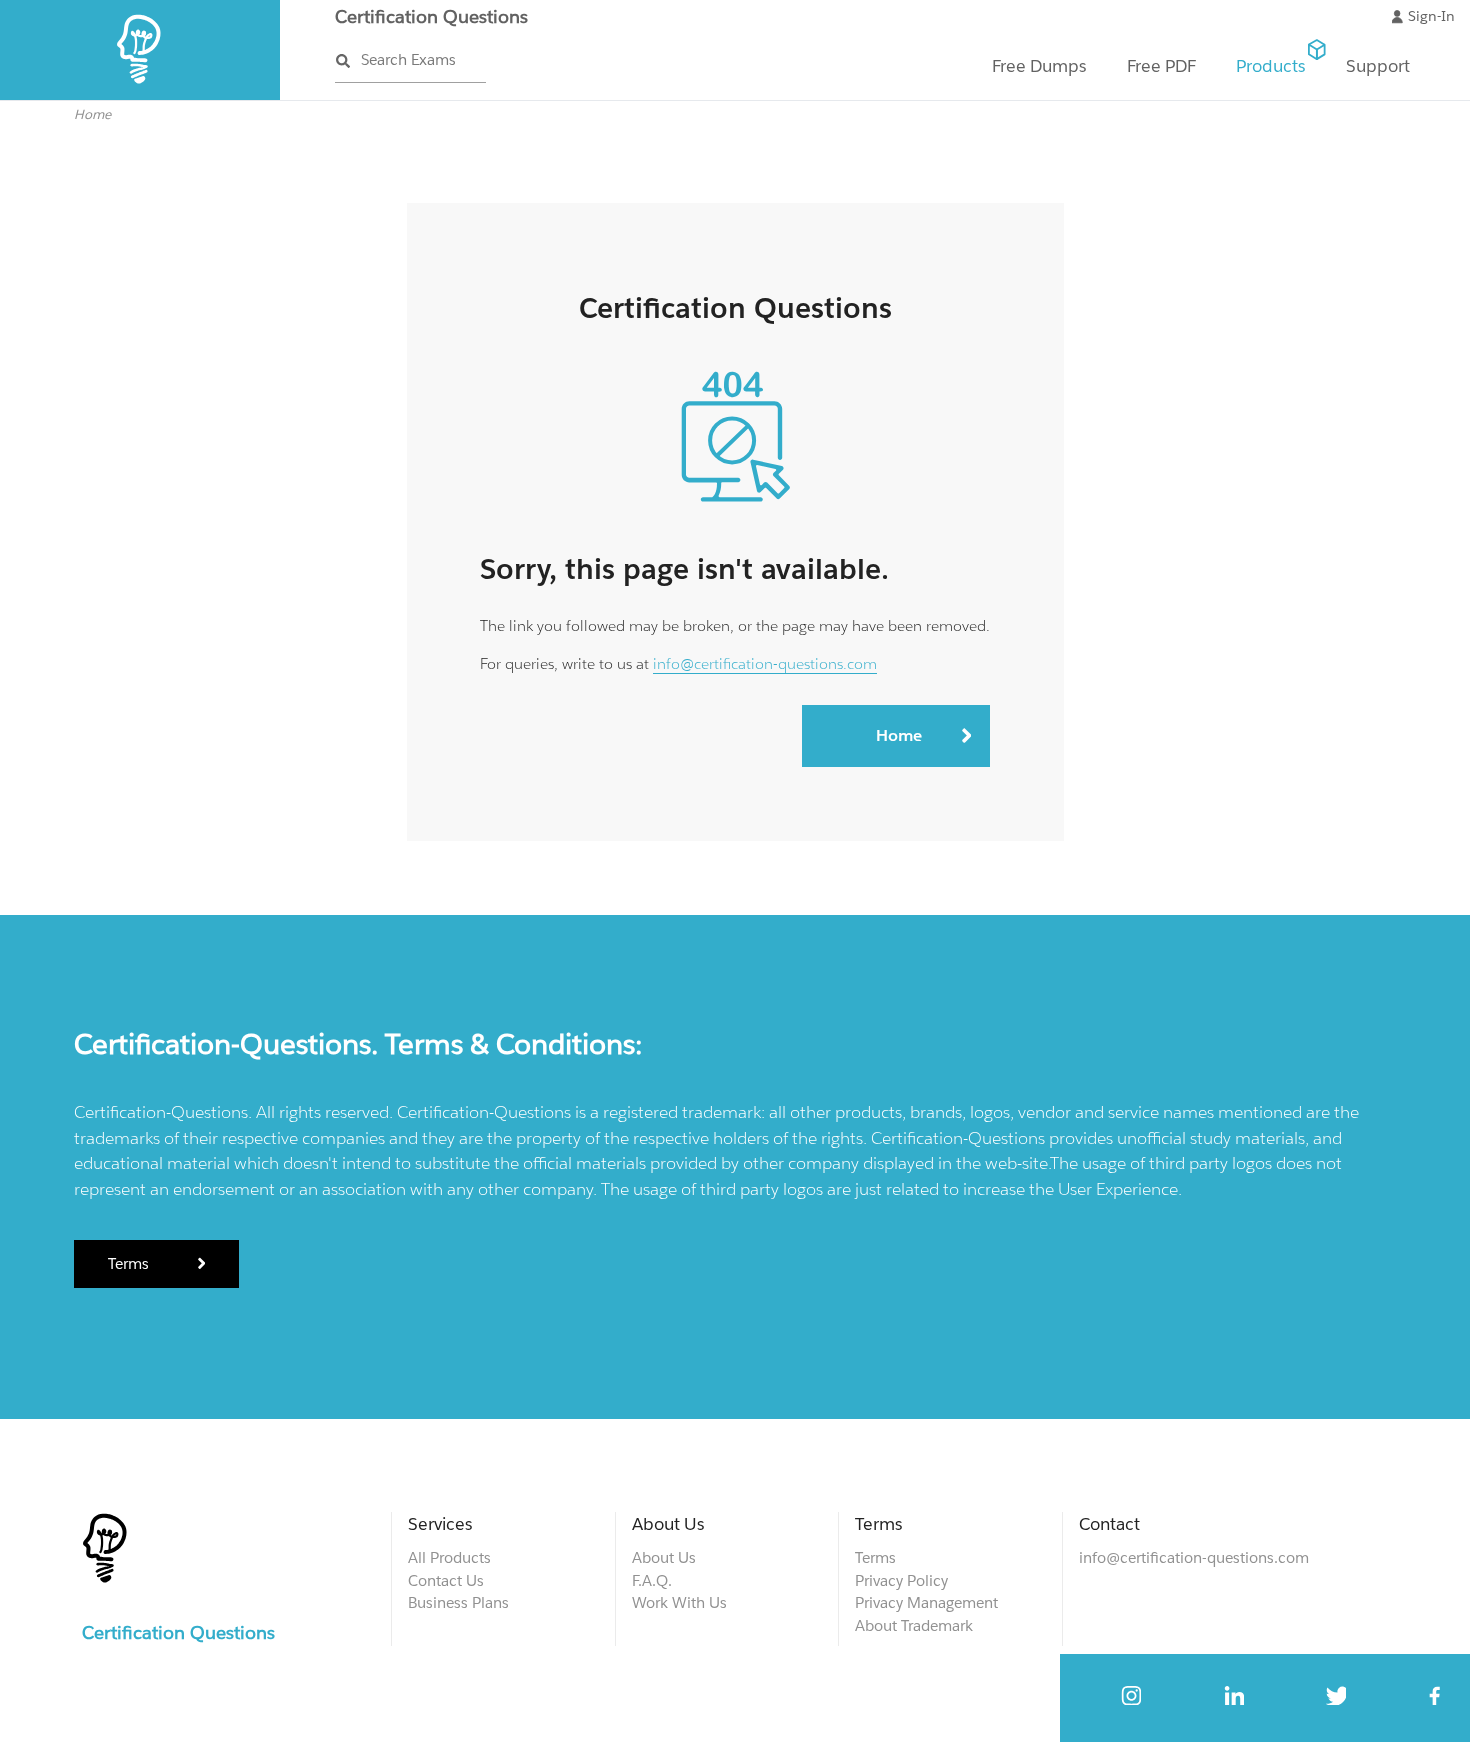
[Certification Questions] (140, 95)
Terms (130, 1263)
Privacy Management (926, 1602)
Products (1271, 66)
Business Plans (458, 1602)
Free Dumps (1039, 66)
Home (92, 114)
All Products (449, 1557)
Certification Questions (431, 16)
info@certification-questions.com (765, 663)
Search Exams (408, 59)
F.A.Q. (652, 1580)
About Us (664, 1557)
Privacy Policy (901, 1580)
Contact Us (446, 1580)
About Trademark (914, 1625)
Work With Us (679, 1602)
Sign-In (1431, 16)
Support (1378, 66)
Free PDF (1161, 66)
